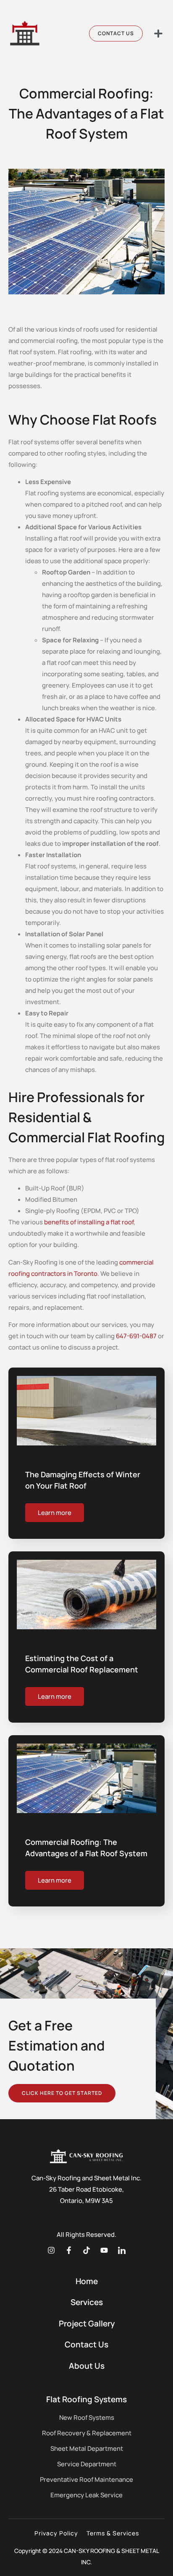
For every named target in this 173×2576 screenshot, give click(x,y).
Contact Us (86, 2344)
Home (87, 2281)
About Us (87, 2366)
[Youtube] (104, 2250)
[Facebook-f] (69, 2250)
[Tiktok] (86, 2250)
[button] (158, 33)
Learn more (55, 1513)
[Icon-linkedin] (122, 2250)
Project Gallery (87, 2324)
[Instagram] (51, 2250)
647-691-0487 (136, 1336)
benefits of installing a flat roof (89, 1222)
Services (87, 2302)
